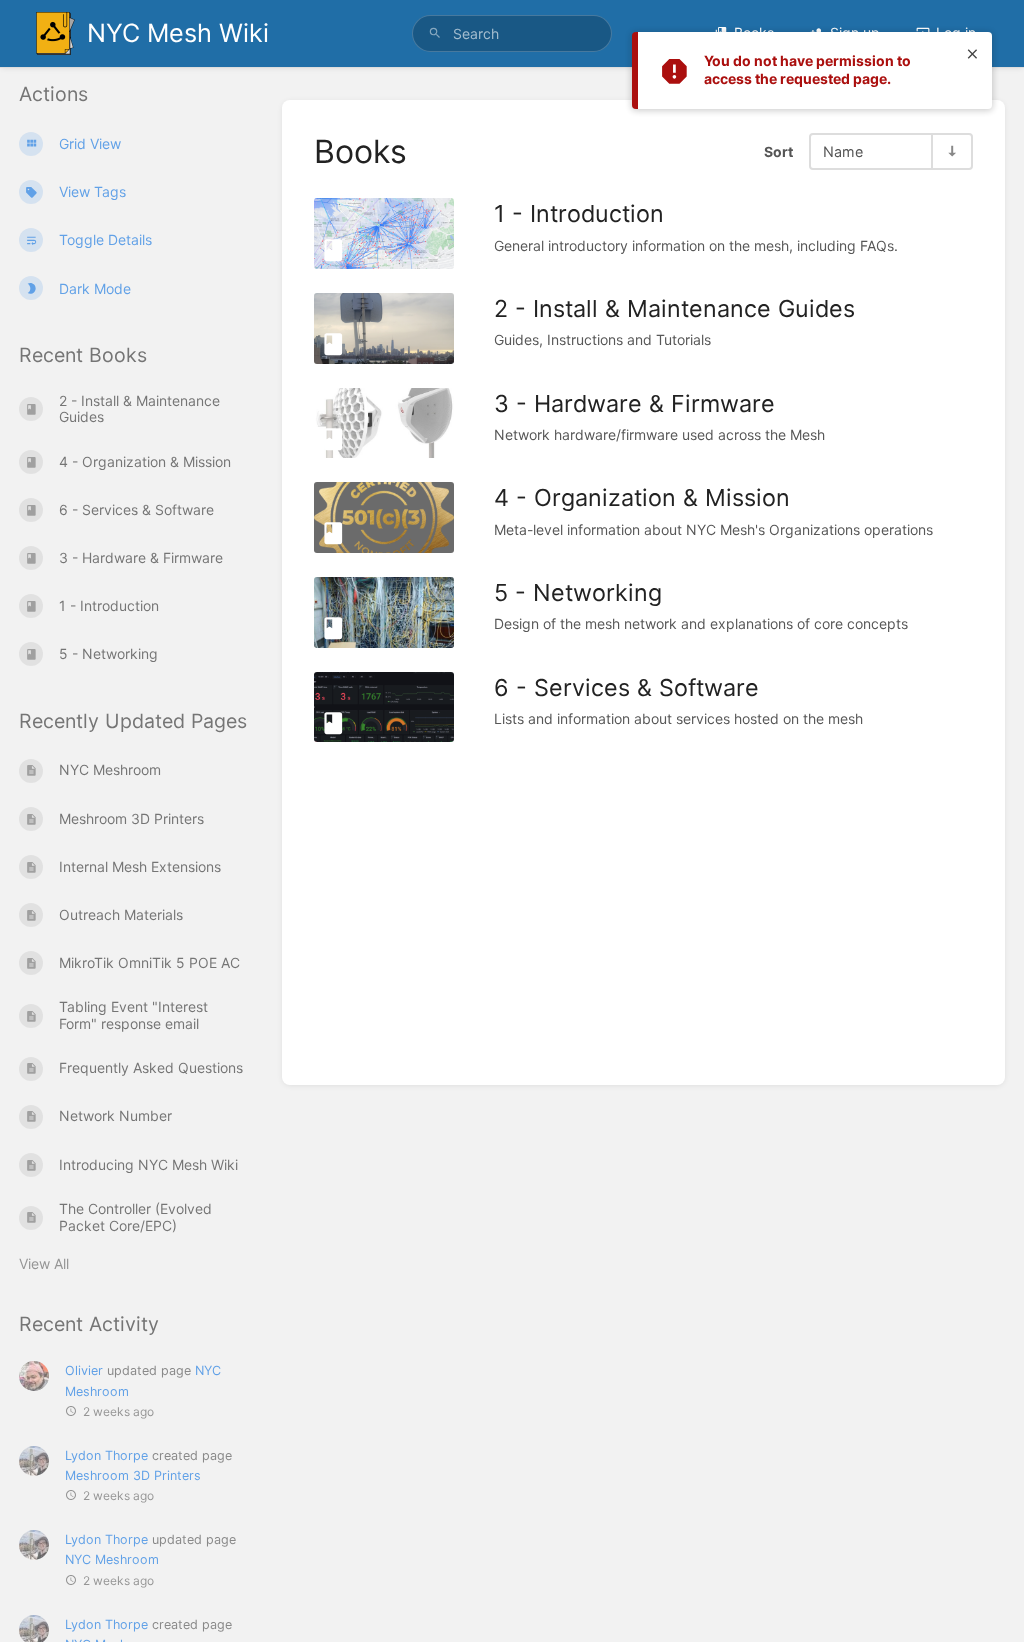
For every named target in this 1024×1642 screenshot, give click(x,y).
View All (44, 1263)
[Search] (435, 33)
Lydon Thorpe (106, 1455)
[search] (512, 33)
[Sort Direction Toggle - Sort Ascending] (951, 151)
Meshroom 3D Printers (133, 1475)
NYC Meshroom (112, 1559)
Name (843, 151)
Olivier (84, 1370)
